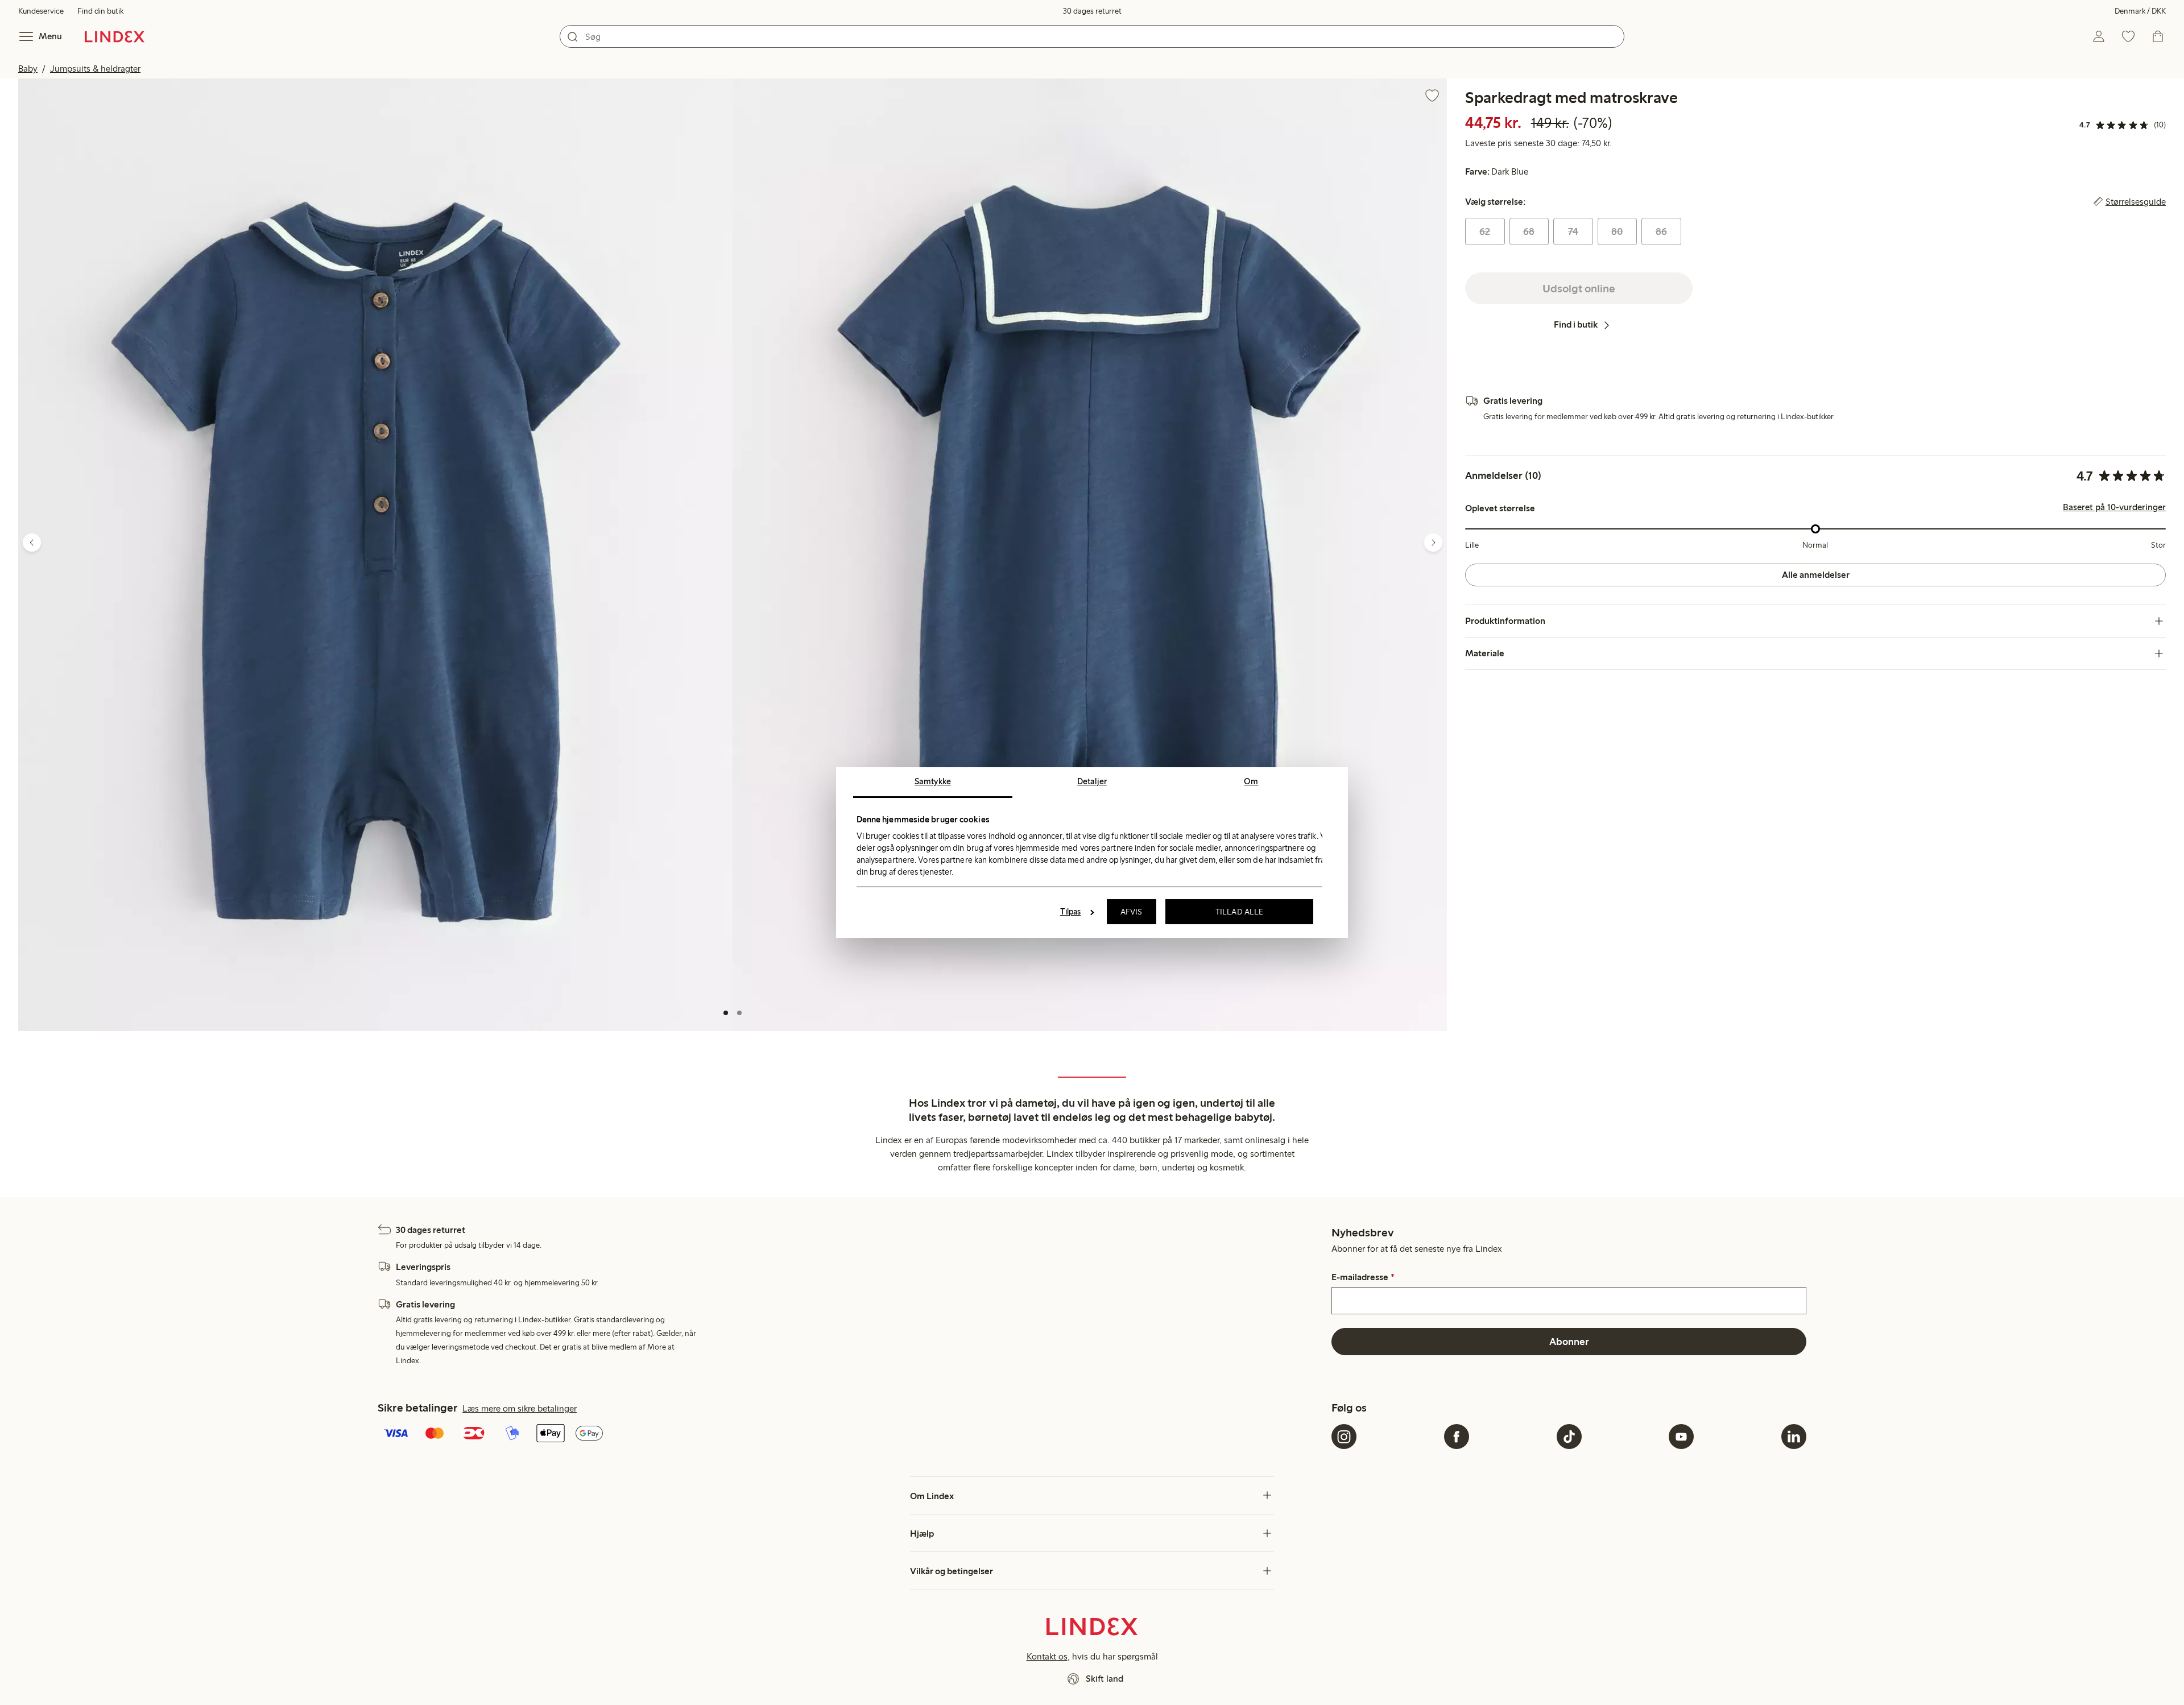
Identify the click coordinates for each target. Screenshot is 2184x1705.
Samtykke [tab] (933, 781)
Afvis (1132, 912)
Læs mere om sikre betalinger (520, 1408)
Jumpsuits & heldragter (95, 69)
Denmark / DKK (2140, 11)
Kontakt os (1047, 1656)
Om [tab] (1251, 781)
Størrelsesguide (2136, 202)
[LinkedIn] (1794, 1437)
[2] (739, 1013)
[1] (726, 1013)
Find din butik (100, 11)
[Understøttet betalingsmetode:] (852, 1434)
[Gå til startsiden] (115, 36)
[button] (375, 555)
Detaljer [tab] (1092, 781)
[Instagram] (1344, 1437)
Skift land (1105, 1679)
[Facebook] (1457, 1437)
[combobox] (1092, 36)
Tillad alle (1239, 912)
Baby (28, 69)
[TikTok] (1569, 1437)
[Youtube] (1681, 1437)
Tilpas (1071, 912)
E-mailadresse (1363, 1277)
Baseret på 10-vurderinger (2114, 508)
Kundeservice (41, 11)
